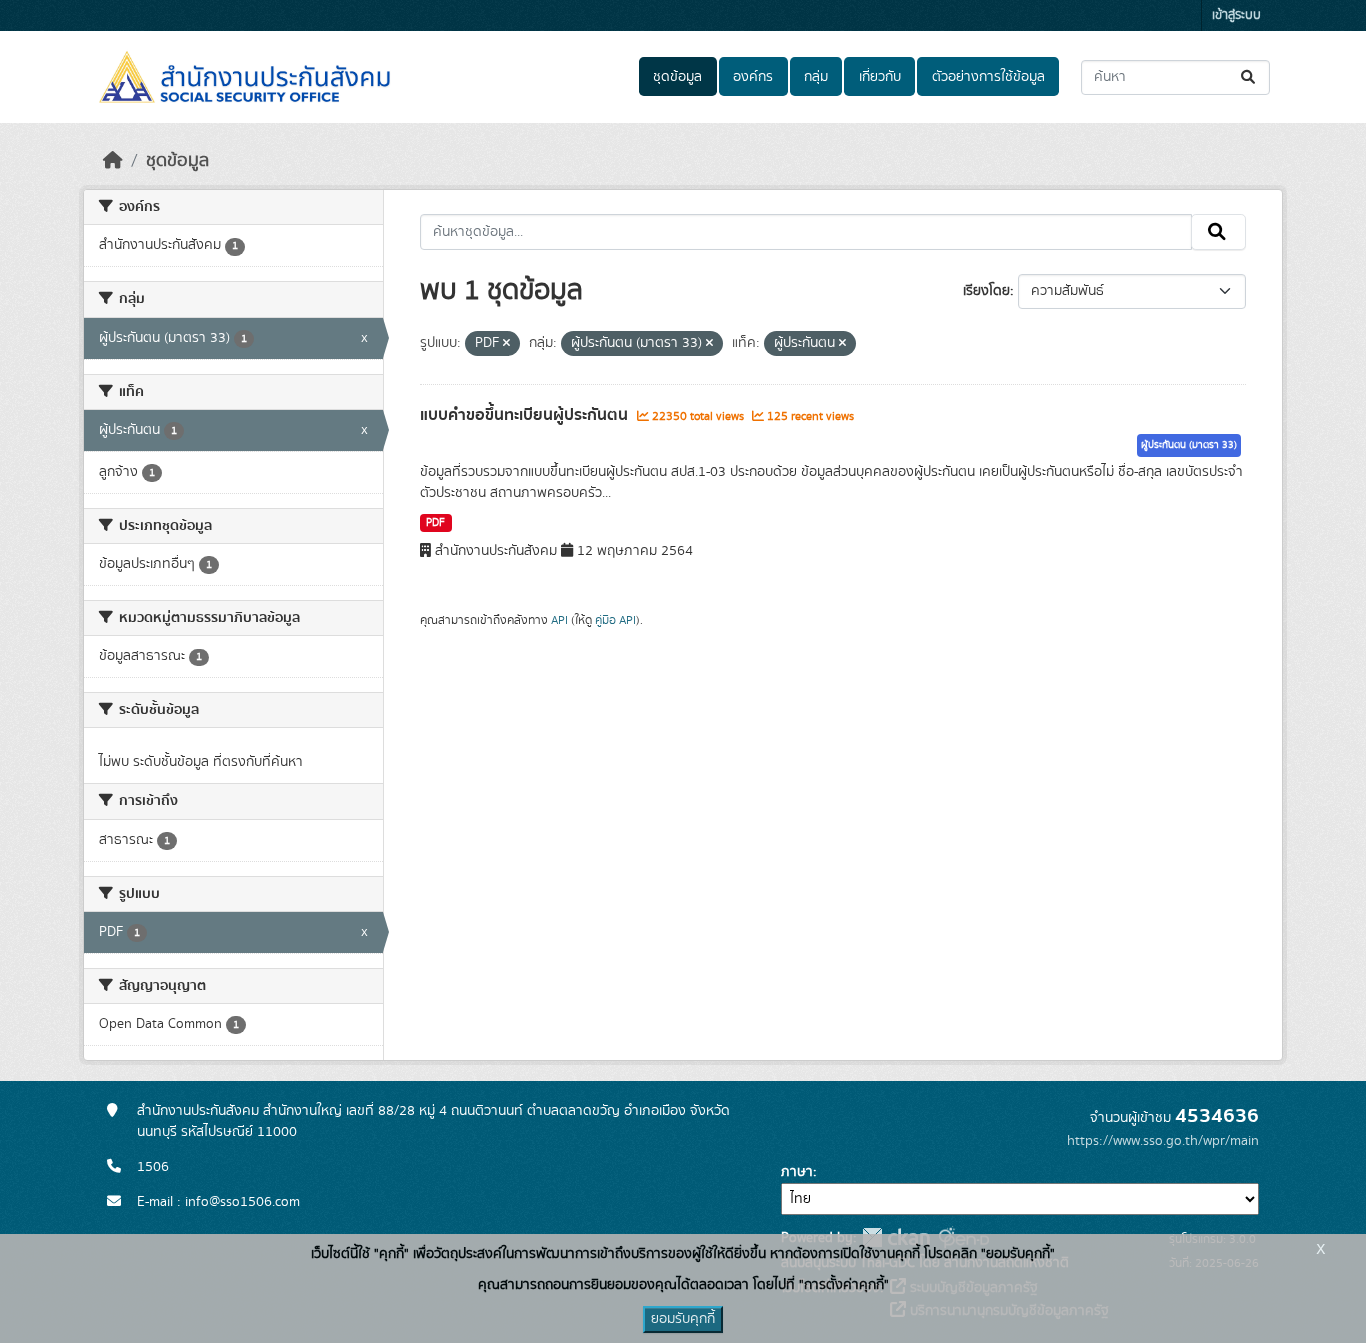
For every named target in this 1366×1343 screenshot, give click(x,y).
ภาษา (797, 1172)
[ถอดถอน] (506, 344)
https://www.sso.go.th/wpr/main (1163, 1141)
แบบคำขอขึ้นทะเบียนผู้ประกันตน (526, 415)
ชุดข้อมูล (677, 77)
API (559, 620)
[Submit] (1249, 77)
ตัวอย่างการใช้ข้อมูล (988, 77)
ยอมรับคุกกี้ (683, 1319)
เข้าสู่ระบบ (1236, 15)
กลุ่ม (816, 77)
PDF (435, 523)
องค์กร (753, 77)
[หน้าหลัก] (113, 161)
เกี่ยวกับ (880, 77)
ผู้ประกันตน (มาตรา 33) (1189, 445)
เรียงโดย (986, 291)
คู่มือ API (615, 620)
